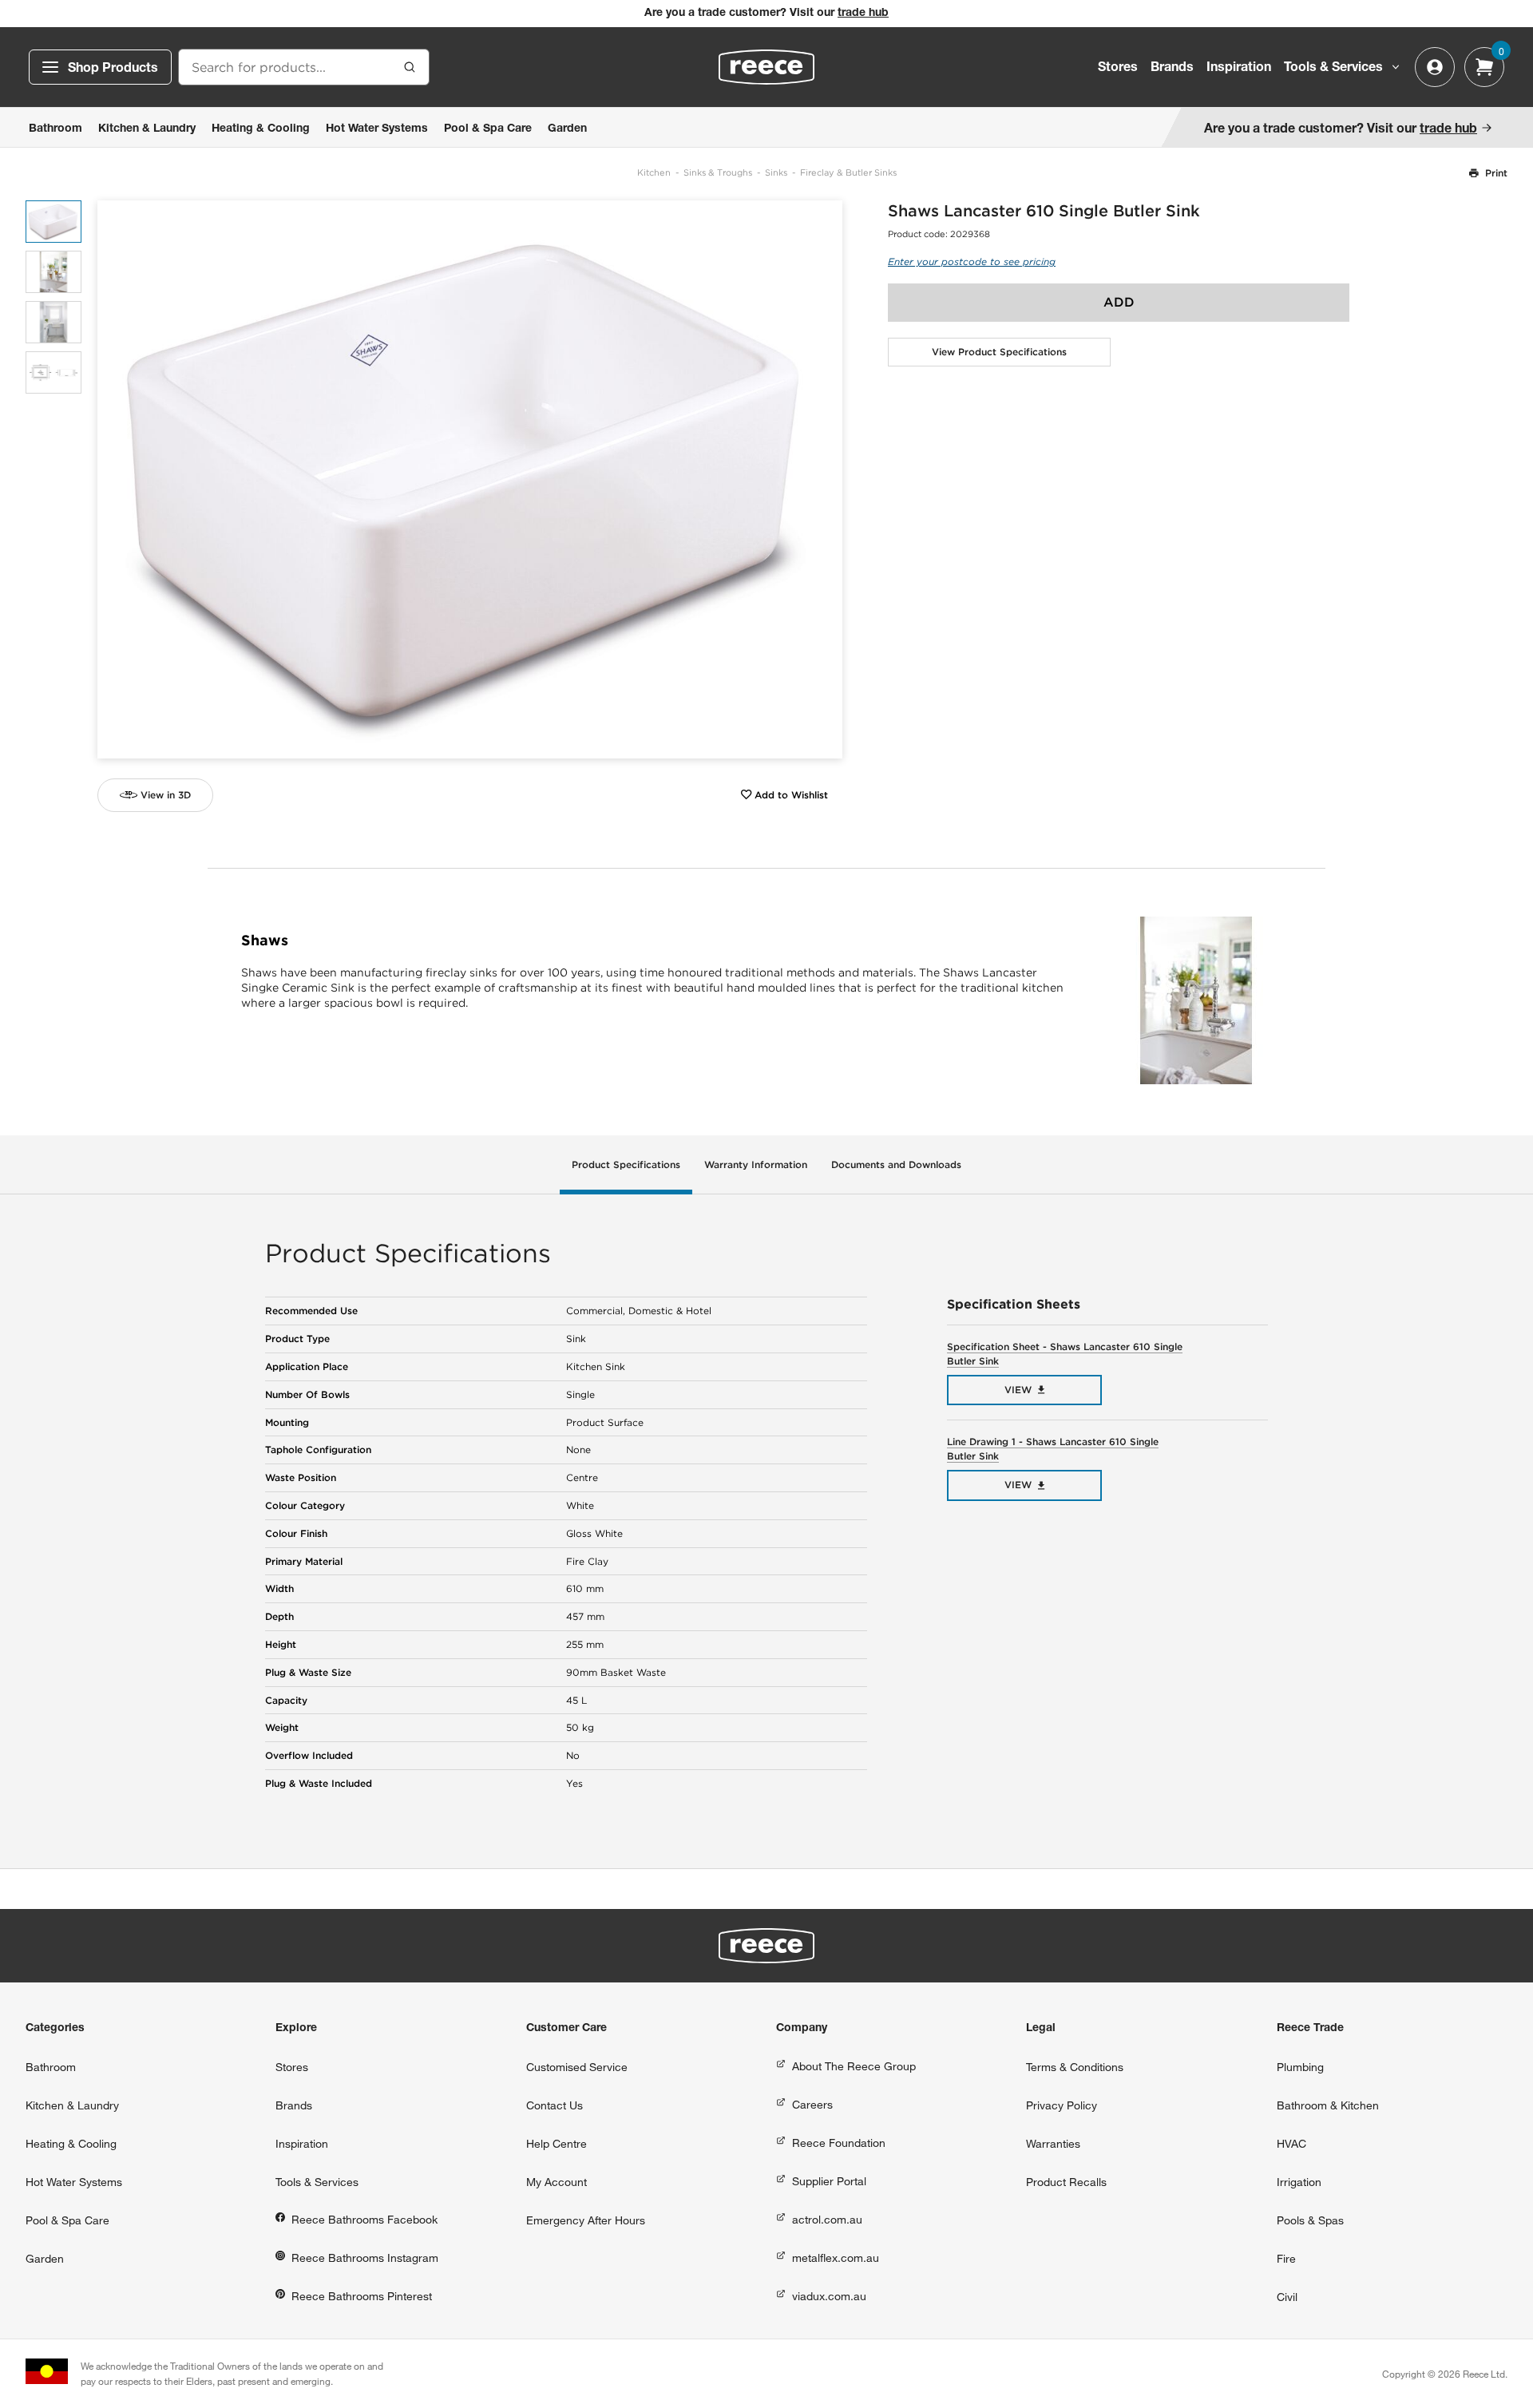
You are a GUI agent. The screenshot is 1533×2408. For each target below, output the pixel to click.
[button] (824, 479)
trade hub (863, 14)
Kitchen (654, 172)
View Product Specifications (999, 352)
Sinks (776, 172)
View (1018, 1390)
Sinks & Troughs (718, 172)
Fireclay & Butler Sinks (848, 172)
